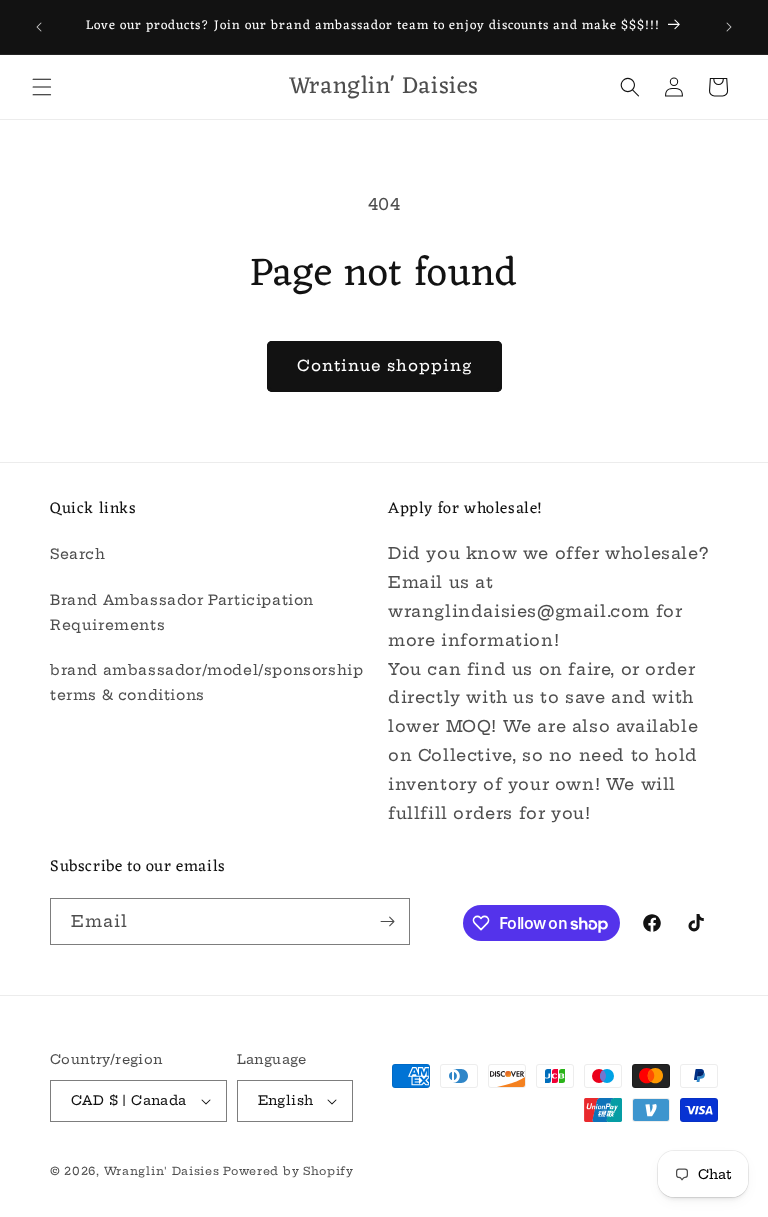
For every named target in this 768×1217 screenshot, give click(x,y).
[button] (42, 87)
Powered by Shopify (288, 1171)
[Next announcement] (729, 27)
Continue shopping (384, 365)
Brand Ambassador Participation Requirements (182, 612)
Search (78, 554)
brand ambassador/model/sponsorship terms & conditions (206, 682)
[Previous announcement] (39, 27)
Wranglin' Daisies (164, 1171)
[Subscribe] (387, 921)
